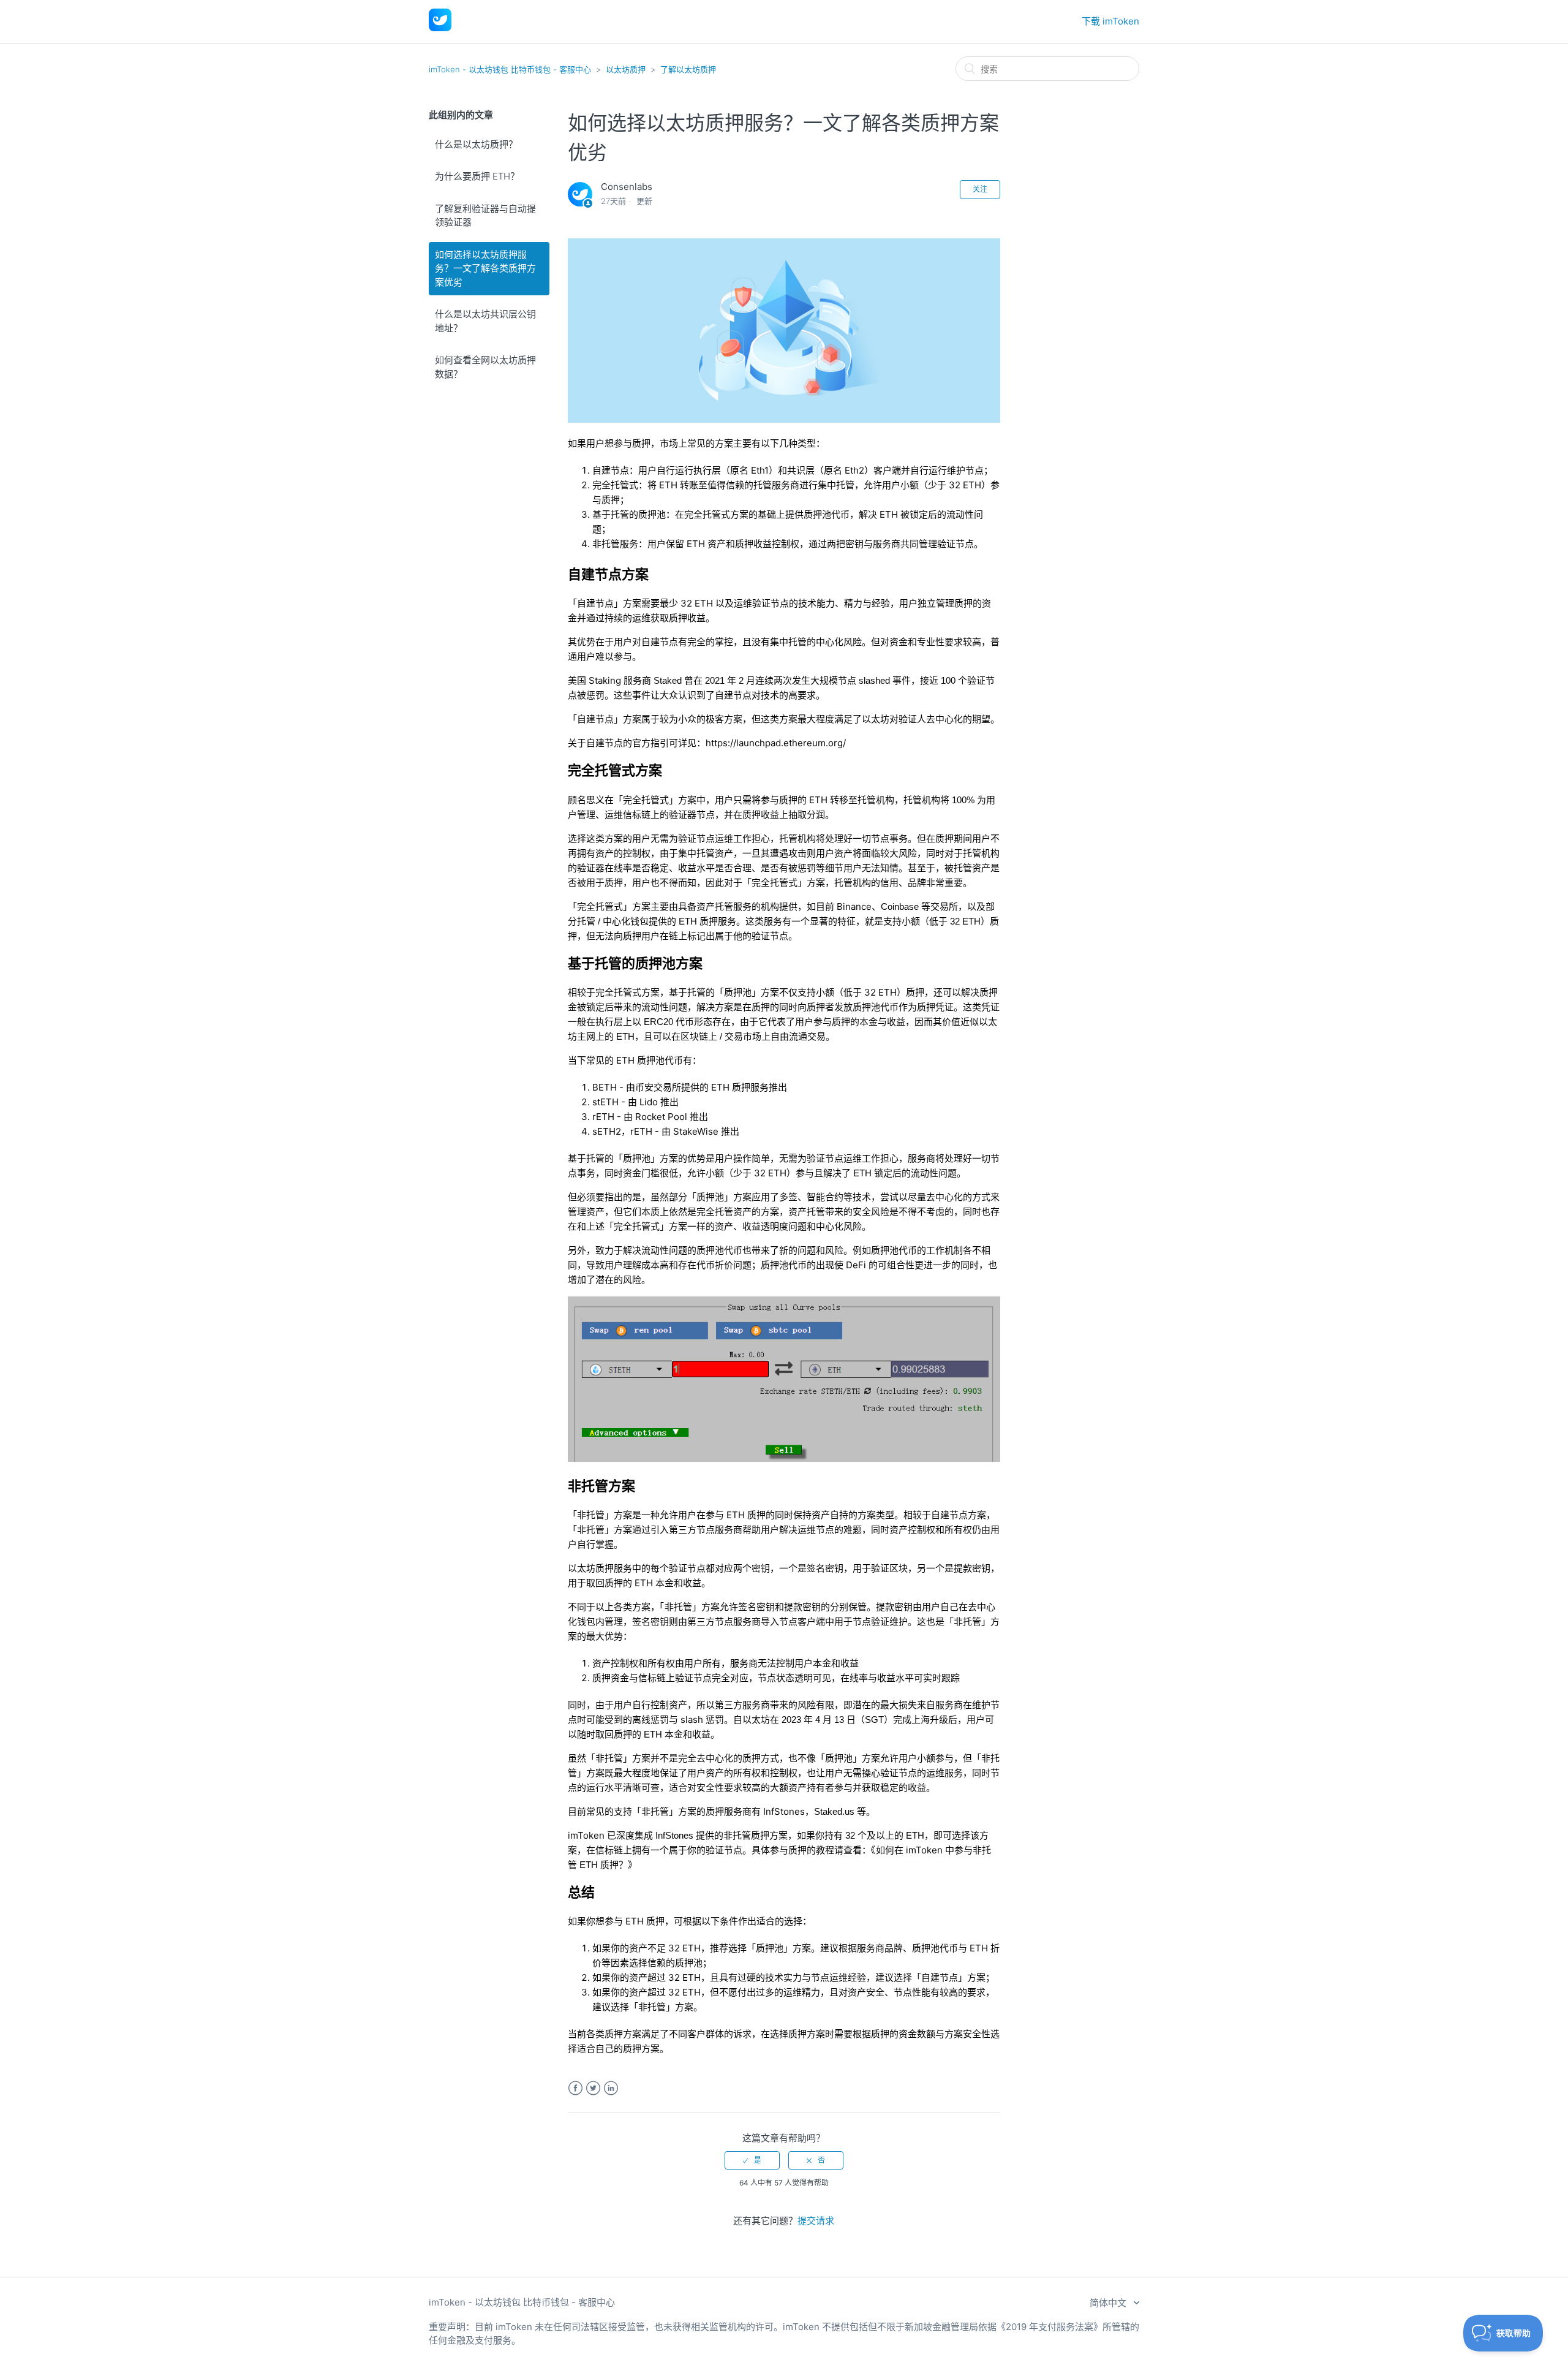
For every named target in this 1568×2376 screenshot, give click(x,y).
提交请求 (816, 2221)
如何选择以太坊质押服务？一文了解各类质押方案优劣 (485, 268)
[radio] (752, 2160)
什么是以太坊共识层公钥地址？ (485, 321)
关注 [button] (980, 189)
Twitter (593, 2088)
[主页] (440, 28)
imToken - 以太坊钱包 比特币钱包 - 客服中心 (510, 69)
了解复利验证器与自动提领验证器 (485, 216)
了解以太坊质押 (688, 69)
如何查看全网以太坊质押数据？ (485, 367)
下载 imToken (1110, 21)
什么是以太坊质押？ (476, 144)
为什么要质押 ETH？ (477, 176)
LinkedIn (611, 2088)
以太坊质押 (626, 69)
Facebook (575, 2088)
